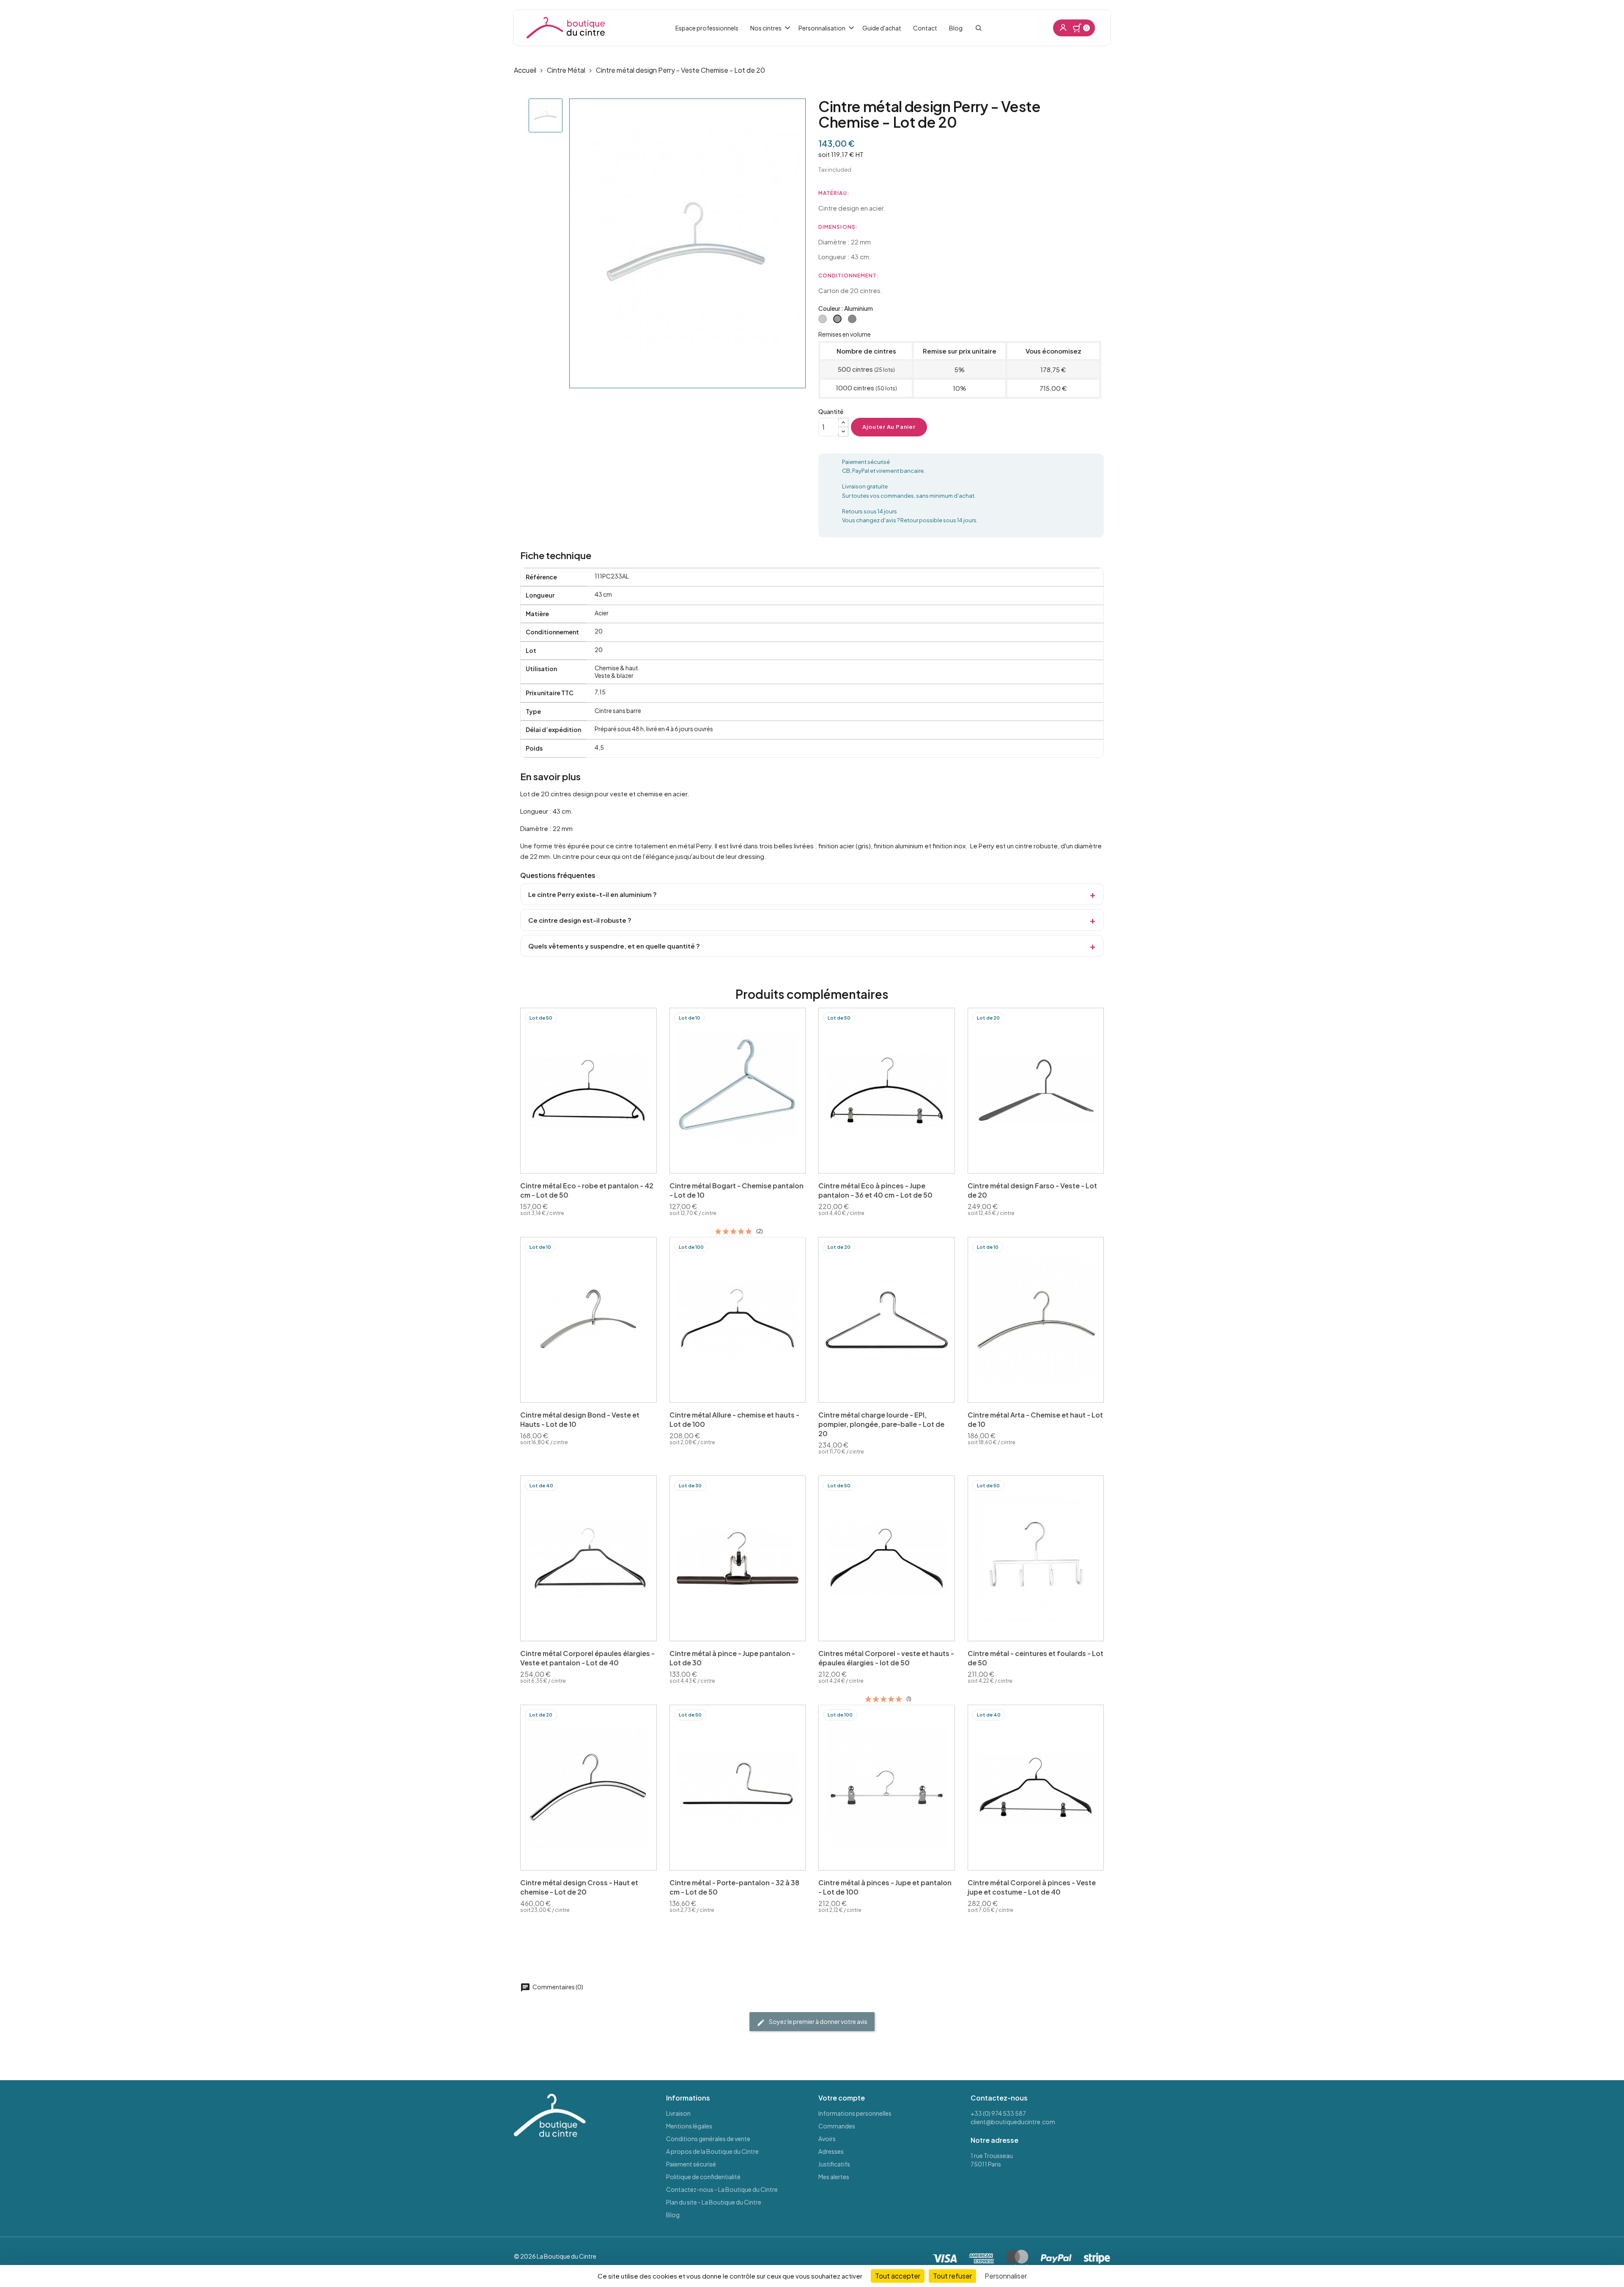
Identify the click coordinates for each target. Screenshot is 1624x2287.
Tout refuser (952, 2276)
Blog (673, 2215)
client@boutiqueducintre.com (1013, 2122)
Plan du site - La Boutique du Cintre (714, 2202)
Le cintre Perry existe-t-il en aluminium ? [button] (593, 894)
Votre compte (842, 2098)
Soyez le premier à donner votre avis (818, 2021)
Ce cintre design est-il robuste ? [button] (580, 920)
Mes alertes (834, 2177)
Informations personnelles (855, 2113)
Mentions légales (689, 2126)
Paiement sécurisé (691, 2164)
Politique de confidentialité (703, 2177)
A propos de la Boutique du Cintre (712, 2151)
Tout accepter (898, 2276)
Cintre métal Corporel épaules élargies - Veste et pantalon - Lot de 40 (587, 1658)
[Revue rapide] (619, 1165)
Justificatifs (834, 2164)
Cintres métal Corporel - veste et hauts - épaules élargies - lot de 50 (886, 1658)
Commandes (837, 2126)
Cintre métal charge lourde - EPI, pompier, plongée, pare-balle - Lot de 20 (881, 1424)
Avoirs (827, 2139)
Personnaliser (1006, 2276)
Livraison (678, 2113)
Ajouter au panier (889, 427)
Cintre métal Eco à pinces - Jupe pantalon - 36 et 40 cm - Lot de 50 (875, 1190)
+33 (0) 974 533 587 (998, 2113)
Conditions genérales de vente (708, 2139)
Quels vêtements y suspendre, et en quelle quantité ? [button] (614, 946)
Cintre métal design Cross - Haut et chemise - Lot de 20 (579, 1887)
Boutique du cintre (566, 28)
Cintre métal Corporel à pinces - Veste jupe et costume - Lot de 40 (1032, 1887)
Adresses (831, 2151)
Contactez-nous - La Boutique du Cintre (722, 2189)
